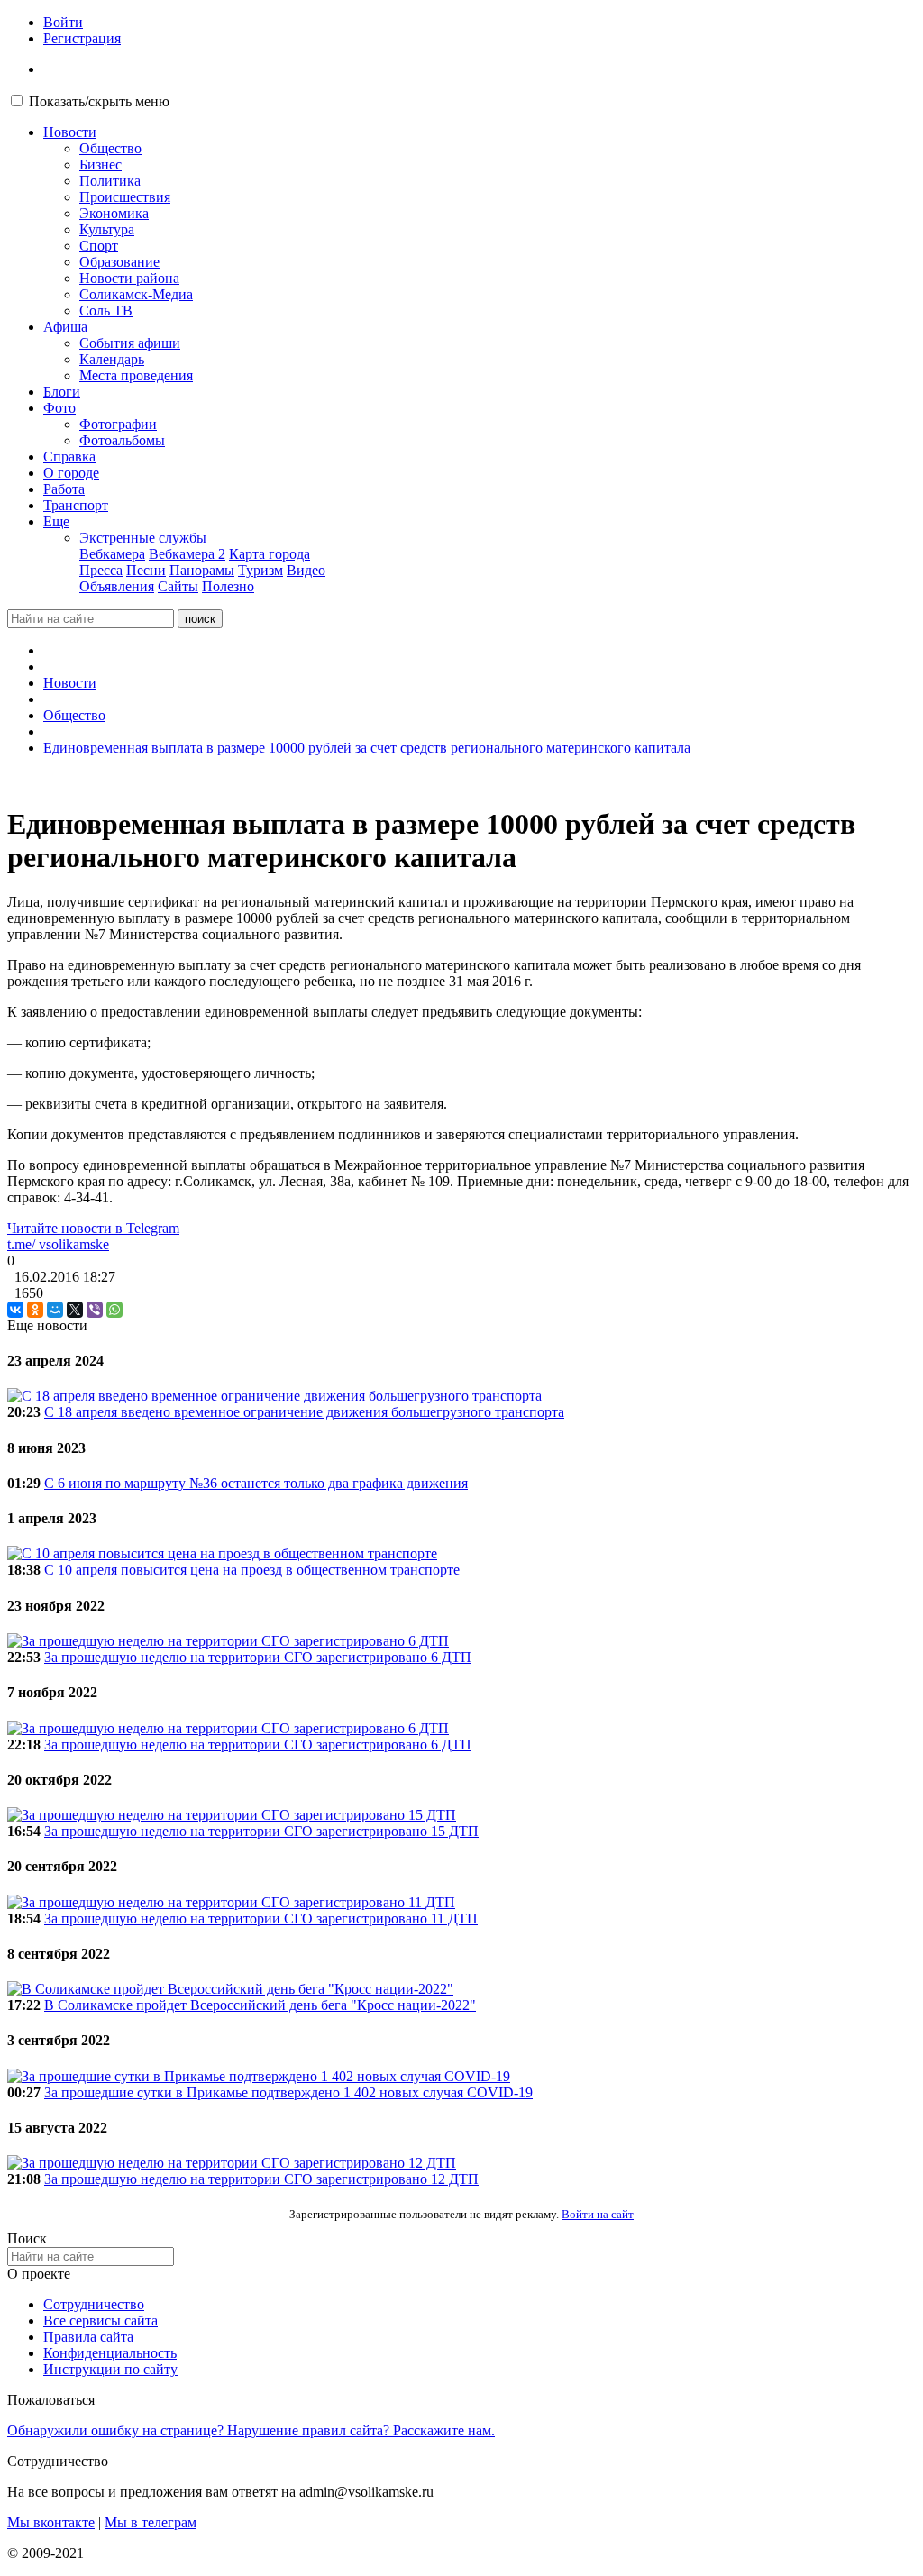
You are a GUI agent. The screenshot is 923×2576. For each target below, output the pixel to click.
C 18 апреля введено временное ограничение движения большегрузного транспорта (304, 1412)
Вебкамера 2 (187, 554)
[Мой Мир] (55, 1310)
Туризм (260, 570)
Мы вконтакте (51, 2522)
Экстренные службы (143, 538)
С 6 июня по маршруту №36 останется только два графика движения (256, 1483)
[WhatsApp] (114, 1310)
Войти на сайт (598, 2214)
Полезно (228, 586)
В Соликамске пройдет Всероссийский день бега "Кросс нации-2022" (260, 2005)
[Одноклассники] (35, 1310)
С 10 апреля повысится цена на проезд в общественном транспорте (252, 1570)
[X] (75, 1310)
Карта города (270, 554)
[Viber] (95, 1310)
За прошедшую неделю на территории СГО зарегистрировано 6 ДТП (258, 1657)
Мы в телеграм (151, 2522)
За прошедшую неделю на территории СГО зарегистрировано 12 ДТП (261, 2179)
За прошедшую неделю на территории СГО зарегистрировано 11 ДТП (261, 1918)
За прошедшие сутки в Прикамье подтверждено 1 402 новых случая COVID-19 (288, 2092)
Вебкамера (112, 554)
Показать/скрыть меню (99, 101)
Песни (146, 570)
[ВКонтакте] (15, 1310)
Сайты (178, 586)
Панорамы (202, 570)
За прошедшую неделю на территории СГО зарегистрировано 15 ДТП (261, 1831)
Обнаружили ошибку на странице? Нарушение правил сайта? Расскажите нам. (251, 2430)
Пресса (101, 570)
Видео (306, 570)
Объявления (117, 586)
